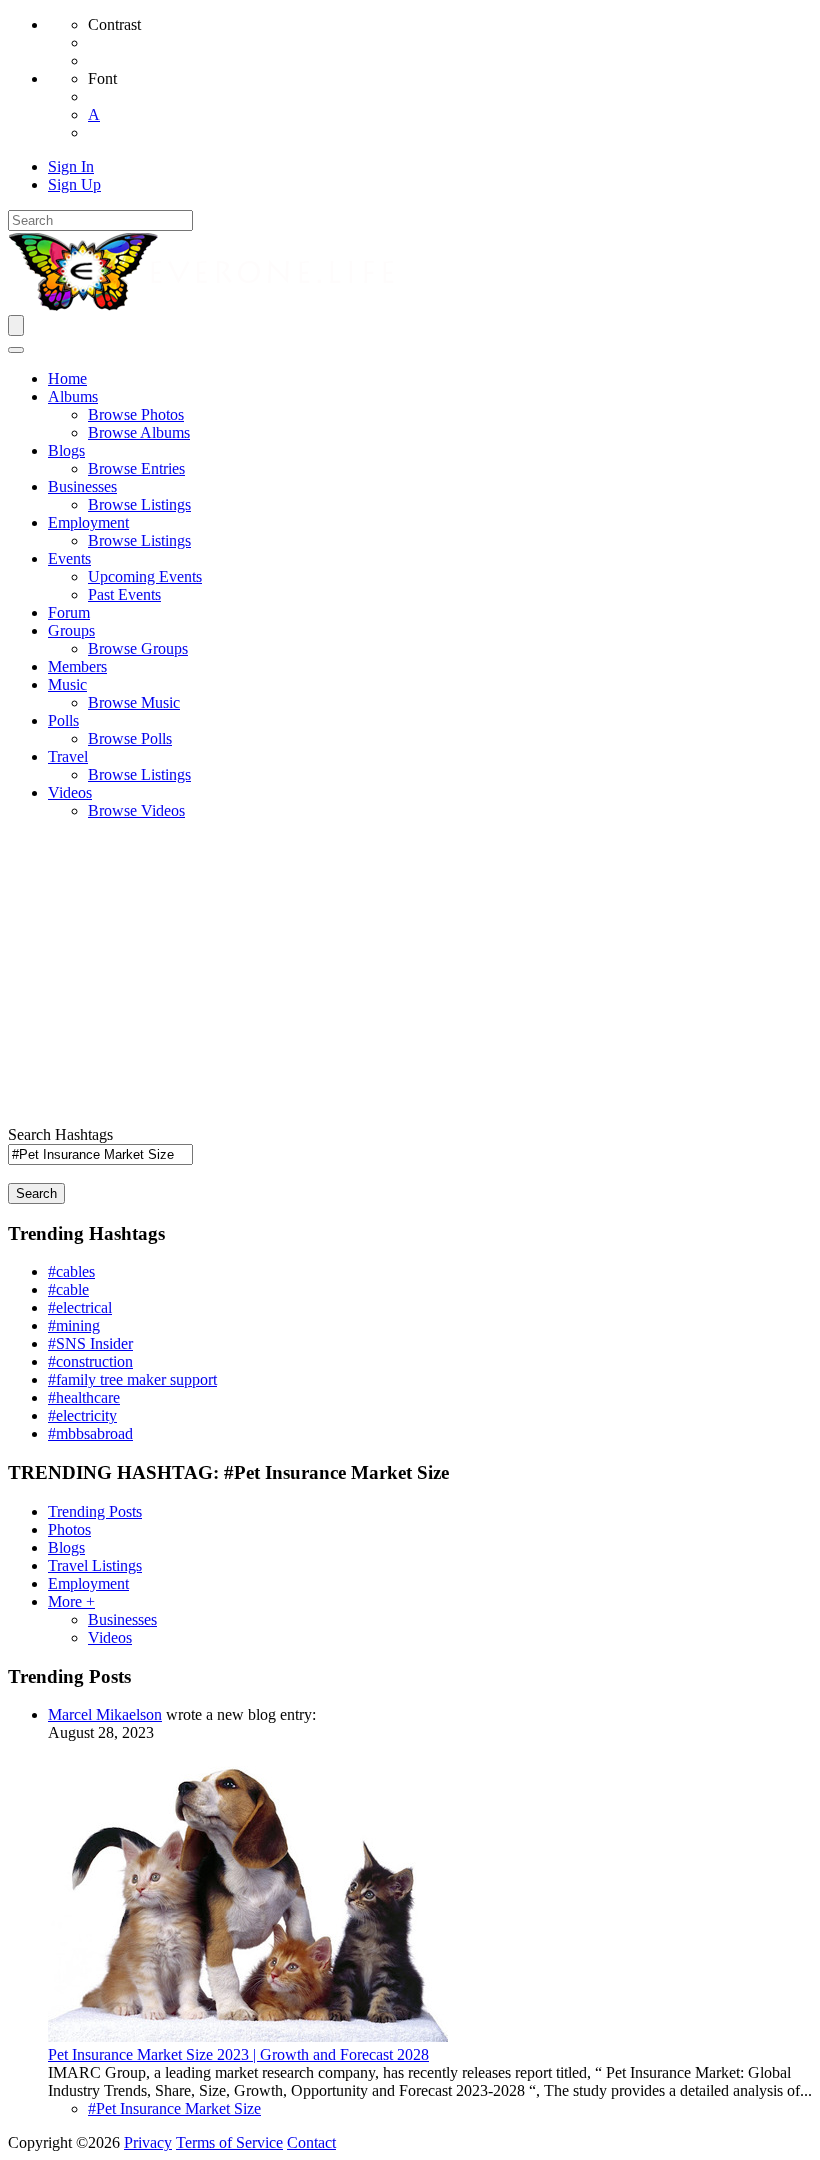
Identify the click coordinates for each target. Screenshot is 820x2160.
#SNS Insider (90, 1343)
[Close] (16, 350)
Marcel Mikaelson (105, 1714)
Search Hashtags (60, 1134)
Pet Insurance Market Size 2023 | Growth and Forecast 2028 (238, 2054)
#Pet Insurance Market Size (174, 2108)
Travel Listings (95, 1565)
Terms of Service (229, 2142)
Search (36, 1193)
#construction (90, 1361)
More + (71, 1601)
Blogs (66, 1547)
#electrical (80, 1307)
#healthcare (84, 1397)
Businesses (122, 1619)
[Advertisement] (410, 976)
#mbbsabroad (90, 1433)
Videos (110, 1637)
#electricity (82, 1415)
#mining (74, 1325)
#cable (68, 1289)
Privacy (148, 2142)
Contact (311, 2142)
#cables (71, 1271)
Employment (88, 1583)
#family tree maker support (132, 1379)
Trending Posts (95, 1511)
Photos (69, 1529)
